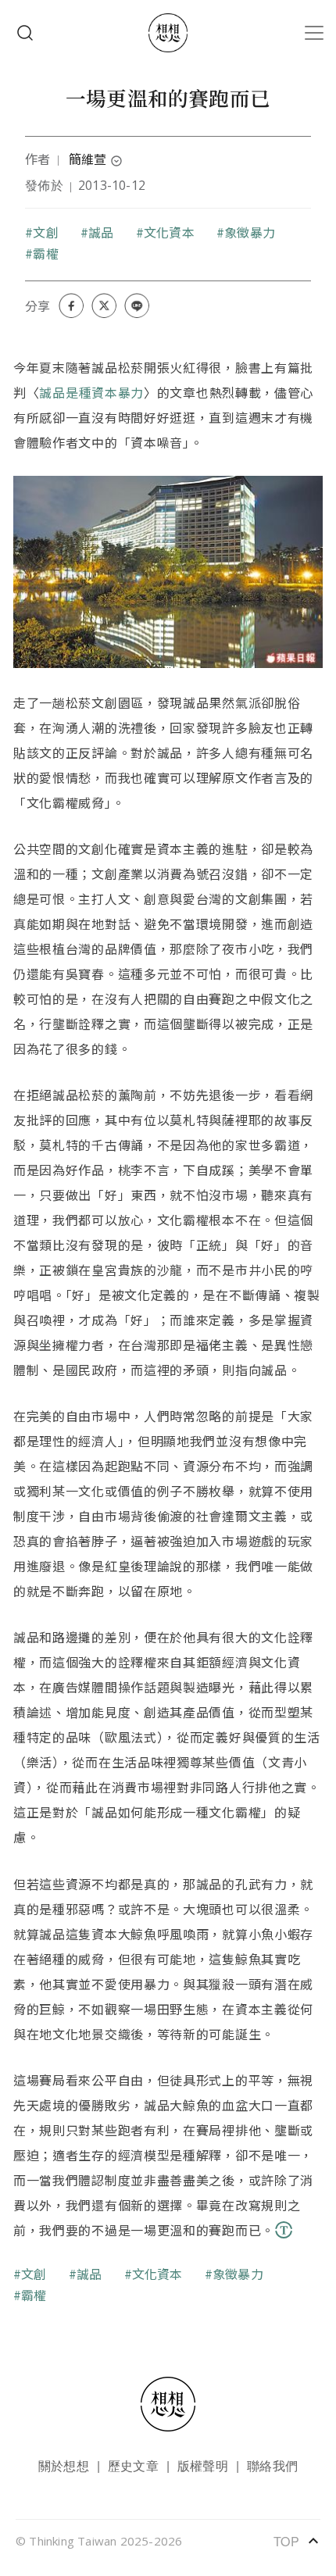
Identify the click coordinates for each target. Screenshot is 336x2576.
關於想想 (64, 2465)
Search (25, 33)
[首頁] (168, 33)
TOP (297, 2541)
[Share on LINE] (137, 305)
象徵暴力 (250, 232)
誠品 (101, 232)
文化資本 (169, 232)
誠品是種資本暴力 (91, 392)
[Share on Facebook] (71, 305)
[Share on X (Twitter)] (104, 305)
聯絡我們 (272, 2465)
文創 (45, 232)
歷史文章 (133, 2465)
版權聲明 (203, 2465)
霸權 (45, 253)
